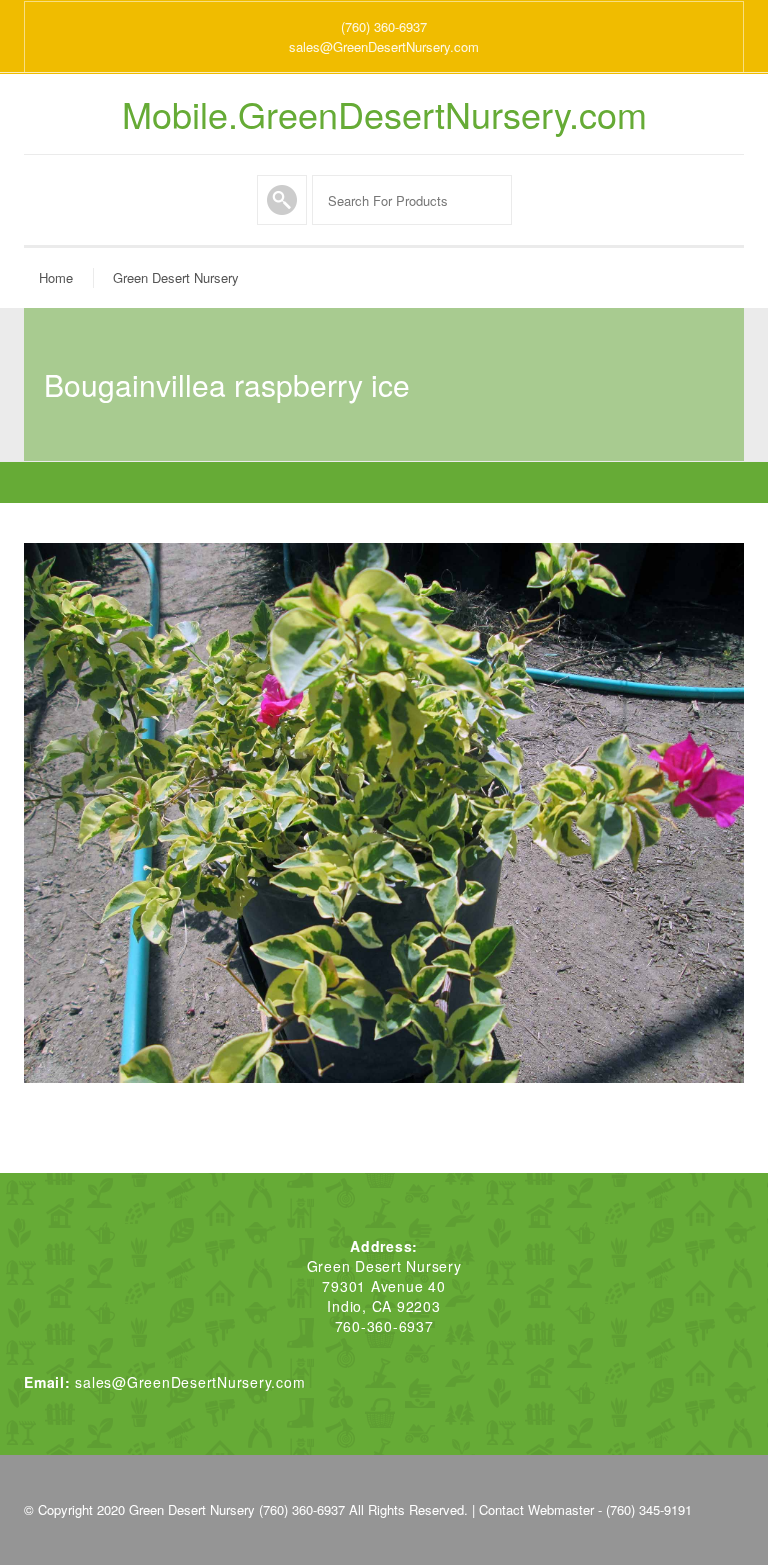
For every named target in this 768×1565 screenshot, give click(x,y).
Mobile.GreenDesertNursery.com (384, 114)
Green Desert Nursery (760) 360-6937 (237, 1509)
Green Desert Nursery (176, 277)
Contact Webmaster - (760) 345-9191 (585, 1509)
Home (56, 277)
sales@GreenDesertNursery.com (384, 46)
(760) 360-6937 (384, 26)
